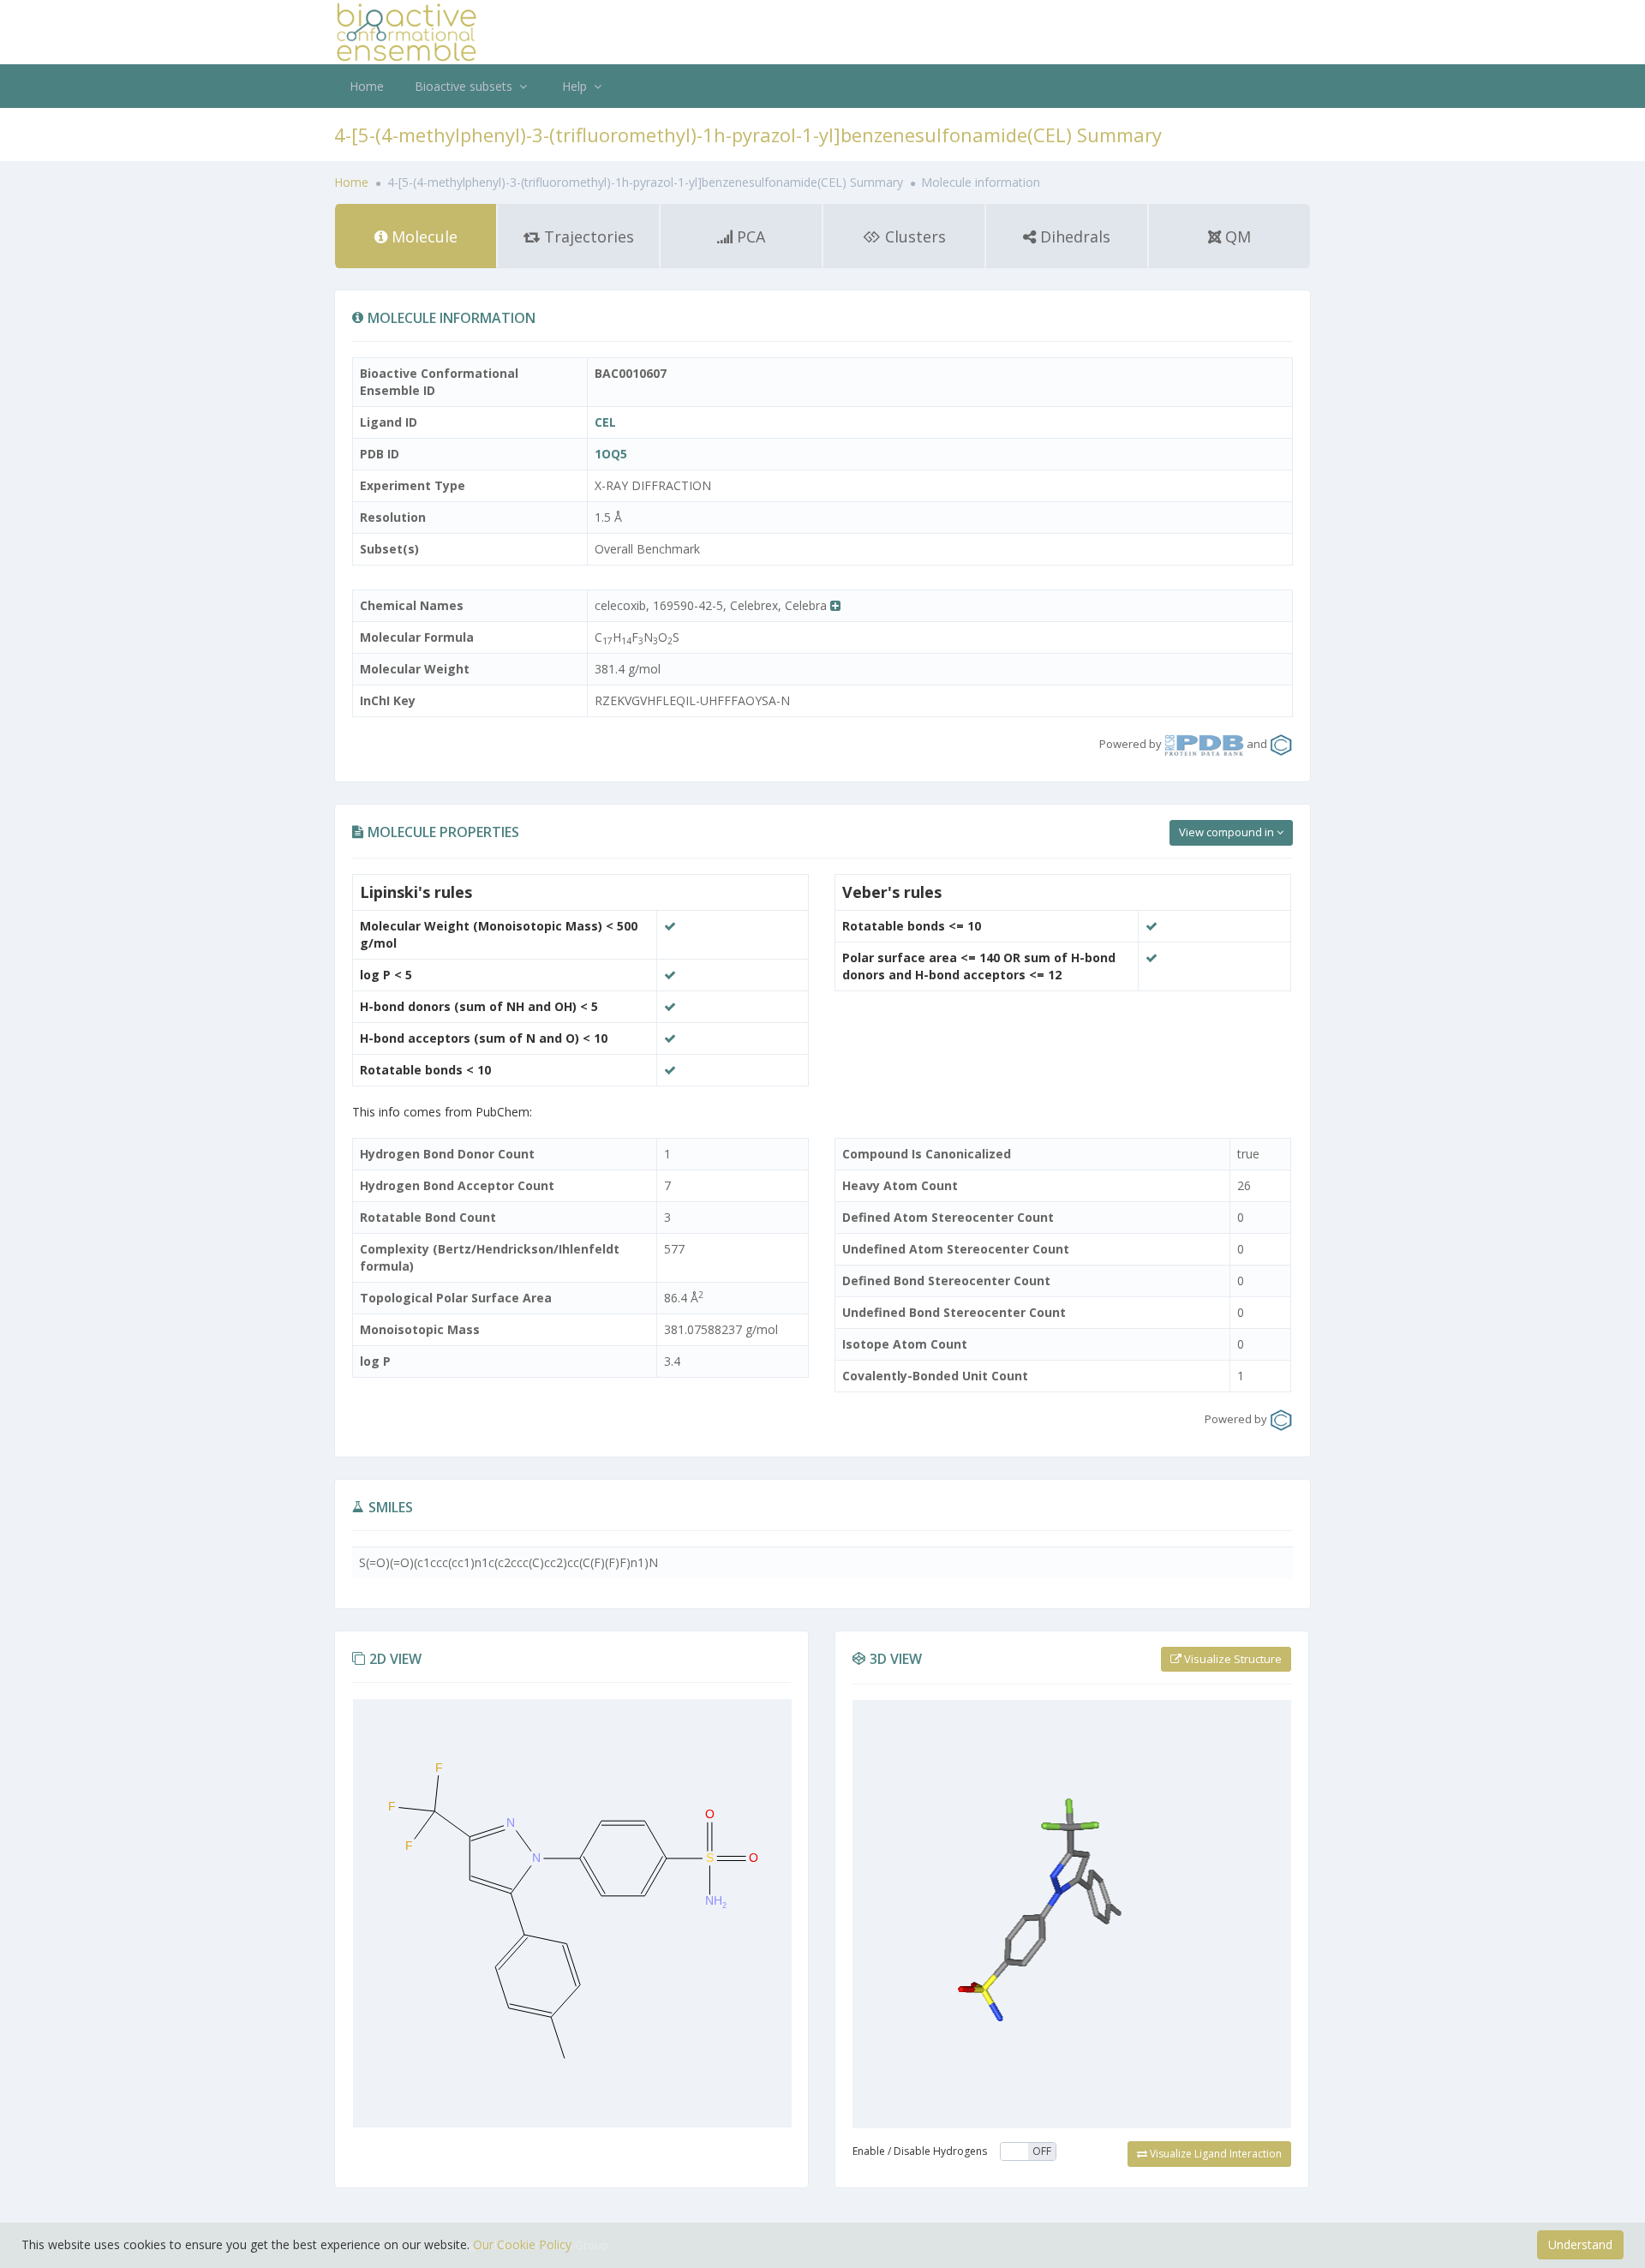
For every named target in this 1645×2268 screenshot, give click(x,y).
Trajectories (587, 236)
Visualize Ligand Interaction (1214, 2154)
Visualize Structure (1232, 1659)
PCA (749, 236)
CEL (605, 422)
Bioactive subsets (465, 86)
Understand (1580, 2244)
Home (367, 86)
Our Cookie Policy (522, 2244)
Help (576, 86)
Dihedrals (1073, 236)
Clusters (913, 236)
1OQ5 (611, 454)
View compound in (1228, 832)
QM (1236, 236)
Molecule (422, 236)
